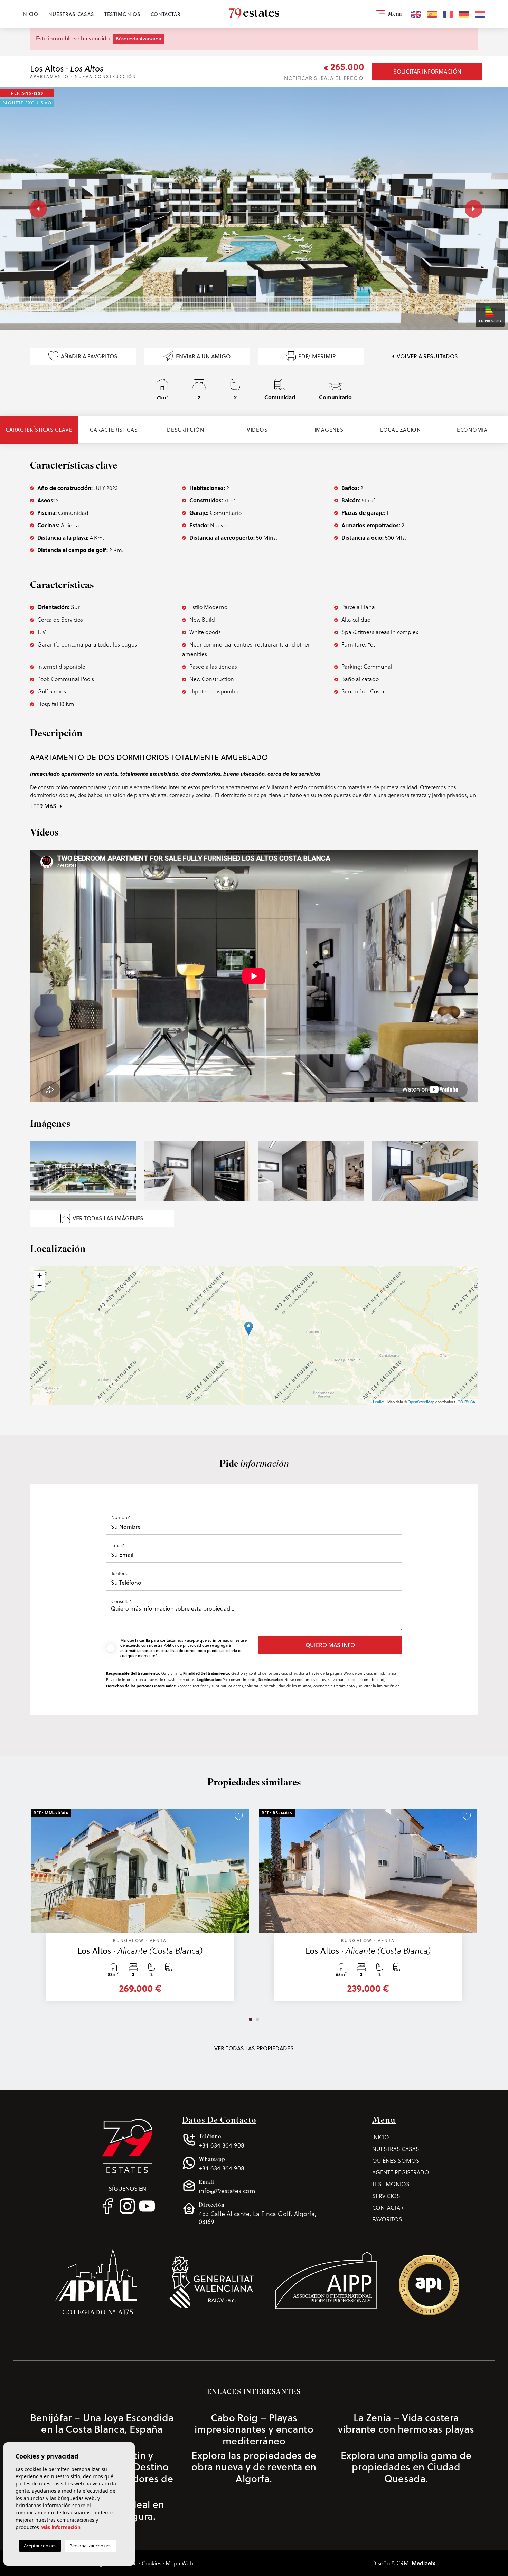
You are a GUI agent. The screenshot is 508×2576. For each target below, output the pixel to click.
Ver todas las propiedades (254, 2048)
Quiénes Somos (396, 2160)
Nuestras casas (71, 14)
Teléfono (120, 1573)
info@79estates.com (227, 2187)
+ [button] (40, 1276)
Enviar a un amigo (203, 356)
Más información (60, 2527)
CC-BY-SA (466, 1402)
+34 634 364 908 (222, 2141)
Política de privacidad (183, 1645)
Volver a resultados (427, 356)
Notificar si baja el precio (324, 78)
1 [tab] (251, 2019)
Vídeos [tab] (257, 430)
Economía (472, 430)
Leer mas (44, 806)
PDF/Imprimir (317, 356)
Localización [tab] (401, 430)
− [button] (40, 1286)
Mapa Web (179, 2563)
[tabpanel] (140, 1908)
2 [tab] (257, 2019)
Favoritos (387, 2219)
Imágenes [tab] (329, 430)
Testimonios (123, 14)
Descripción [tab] (185, 430)
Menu (394, 15)
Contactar (166, 14)
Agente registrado (401, 2172)
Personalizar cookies (90, 2546)
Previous (33, 209)
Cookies (152, 2563)
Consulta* (121, 1601)
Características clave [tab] (39, 430)
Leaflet (379, 1402)
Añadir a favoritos (89, 356)
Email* (118, 1545)
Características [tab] (114, 430)
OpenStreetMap (421, 1402)
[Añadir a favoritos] (239, 1817)
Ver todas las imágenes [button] (108, 1218)
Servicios (386, 2196)
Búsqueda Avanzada (139, 39)
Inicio (30, 14)
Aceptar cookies (40, 2546)
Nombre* (121, 1517)
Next (472, 209)
